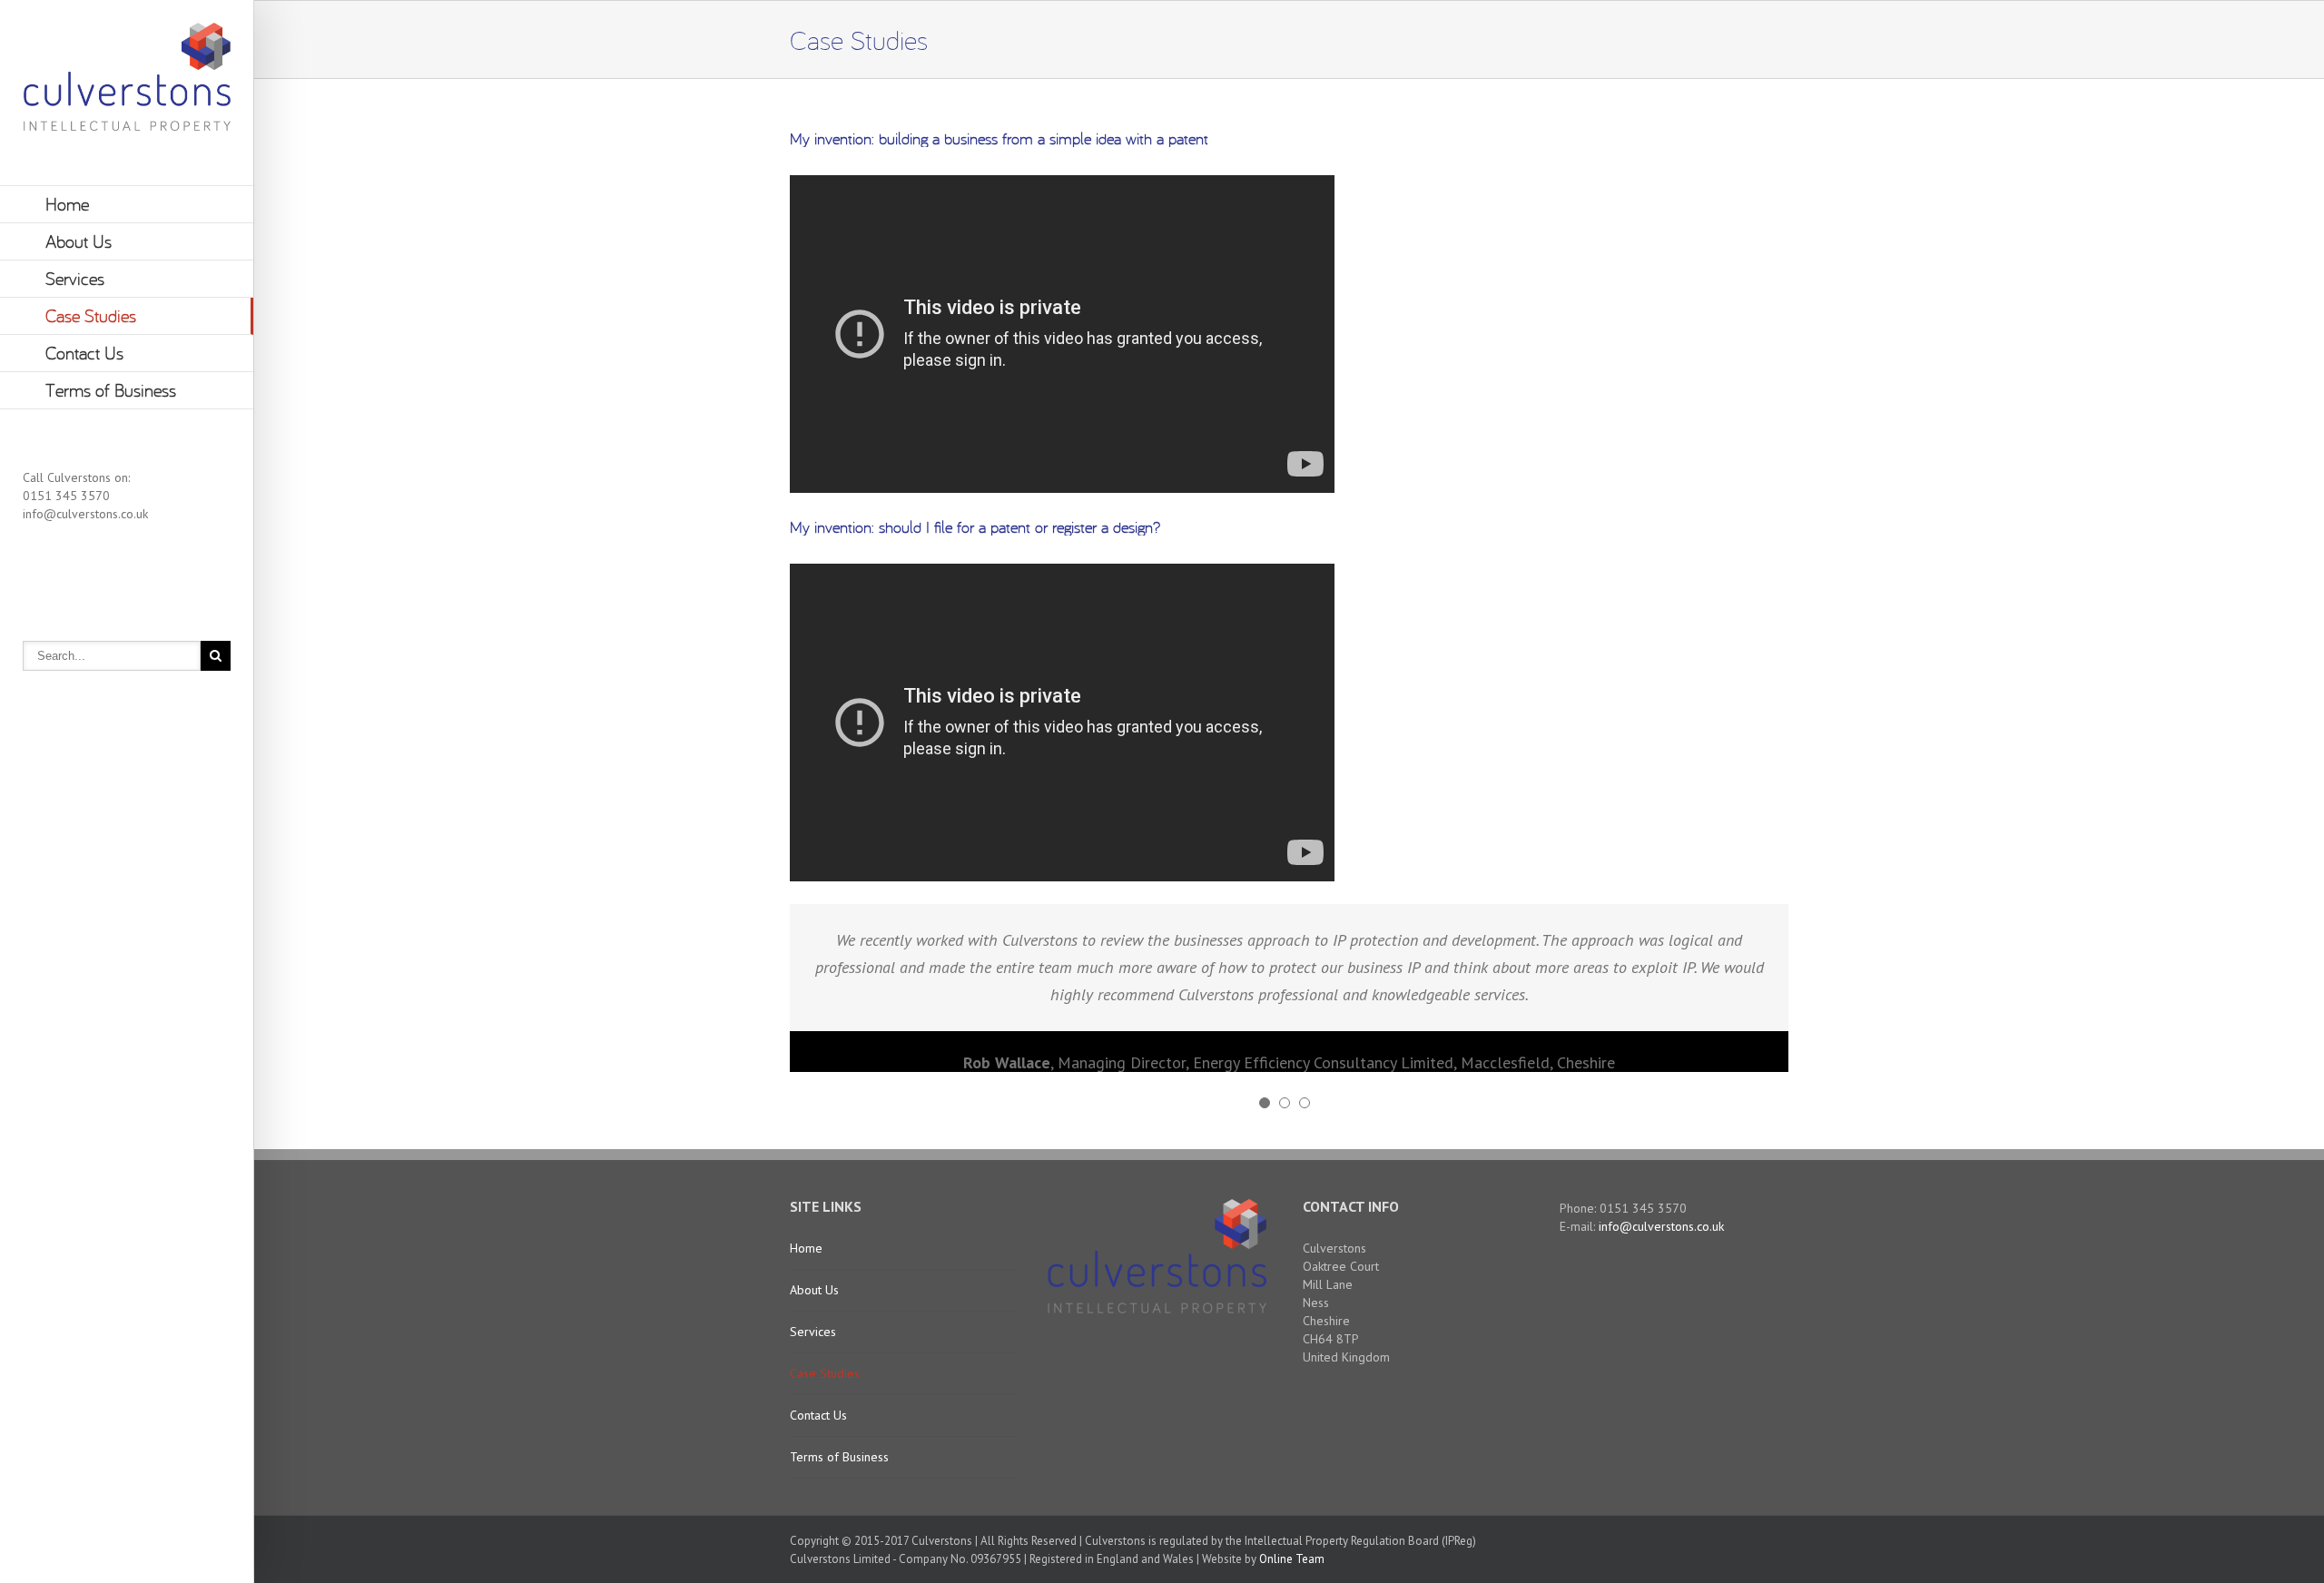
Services (75, 278)
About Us (79, 241)
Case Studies (91, 315)
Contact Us (84, 353)
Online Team (1292, 1559)
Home (67, 204)
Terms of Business (111, 390)
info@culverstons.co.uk (85, 514)
